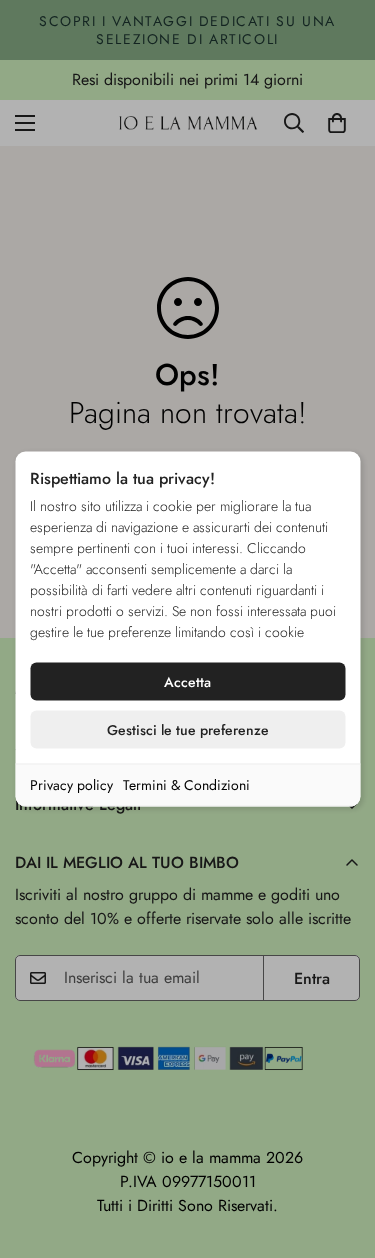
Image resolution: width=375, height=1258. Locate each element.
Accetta (187, 682)
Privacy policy (71, 785)
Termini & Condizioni (186, 785)
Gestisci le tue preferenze (188, 730)
